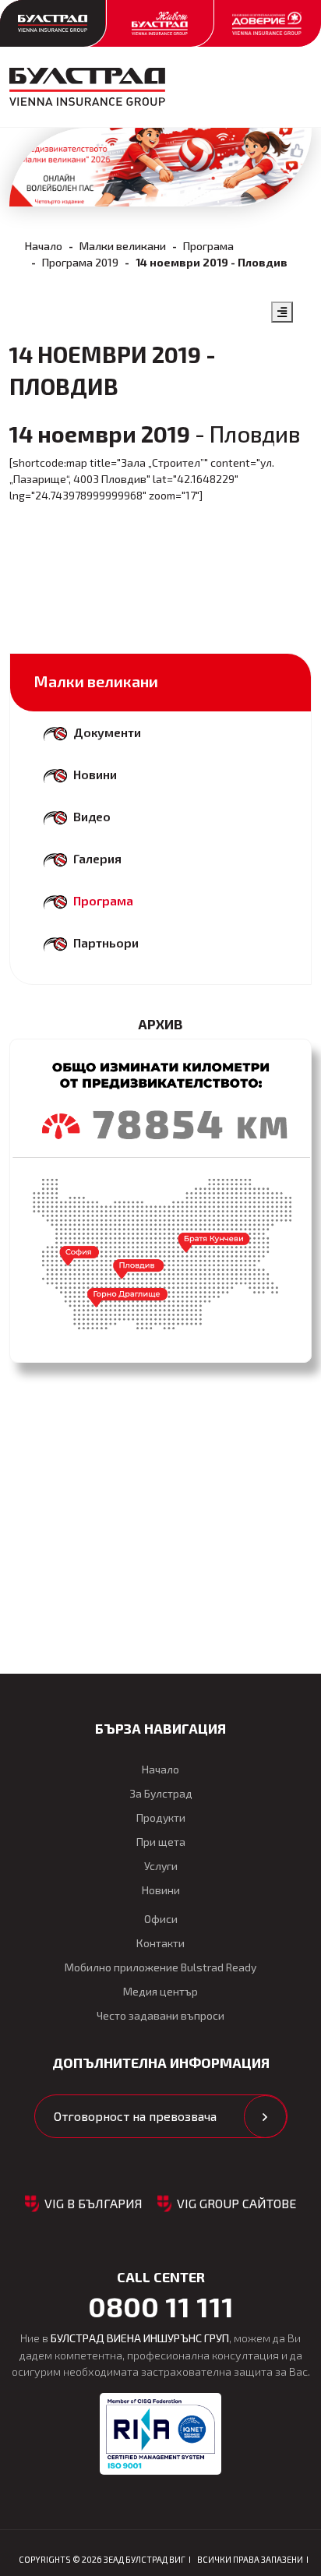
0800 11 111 (161, 2306)
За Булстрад (161, 1793)
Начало (44, 246)
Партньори (106, 942)
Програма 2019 (80, 262)
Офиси (161, 1919)
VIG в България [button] (93, 2203)
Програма (208, 246)
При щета (161, 1842)
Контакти (160, 1943)
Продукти (161, 1817)
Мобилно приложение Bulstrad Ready (160, 1967)
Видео (92, 816)
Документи (107, 732)
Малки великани (123, 246)
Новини (95, 774)
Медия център (160, 1991)
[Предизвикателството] (160, 1201)
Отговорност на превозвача (135, 2116)
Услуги (161, 1866)
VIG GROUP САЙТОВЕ (236, 2203)
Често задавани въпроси (160, 2015)
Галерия (97, 858)
